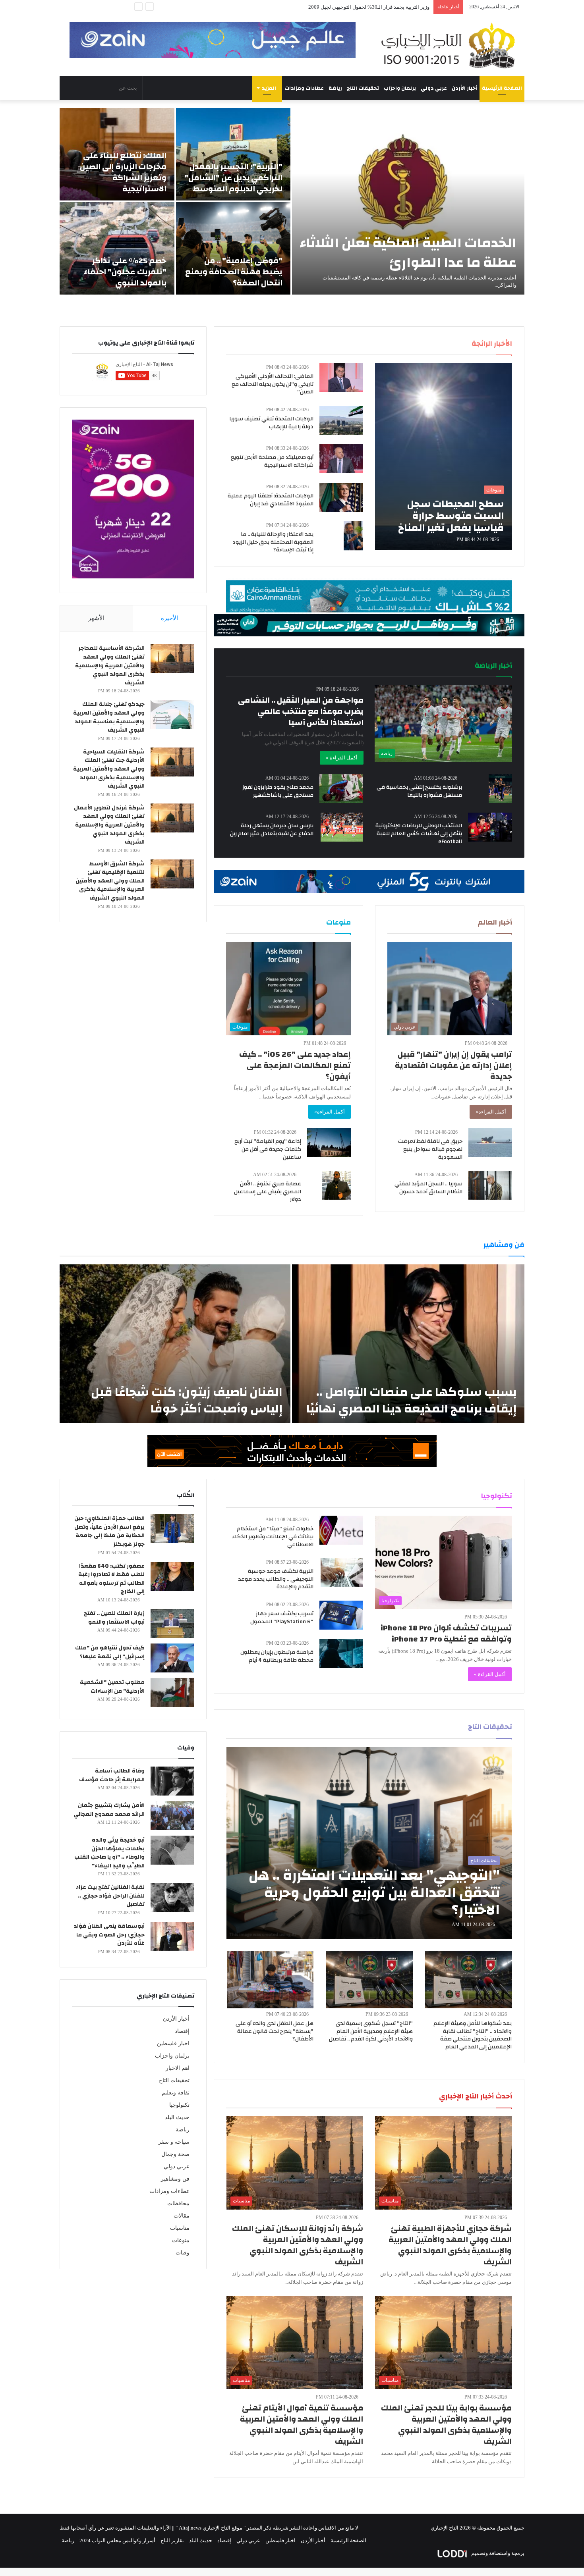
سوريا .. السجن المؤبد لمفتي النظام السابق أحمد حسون (428, 1188)
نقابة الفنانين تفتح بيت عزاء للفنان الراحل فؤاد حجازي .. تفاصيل (110, 1896)
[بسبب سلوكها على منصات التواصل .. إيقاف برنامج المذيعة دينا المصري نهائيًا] (408, 1344)
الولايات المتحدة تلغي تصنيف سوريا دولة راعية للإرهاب (271, 423)
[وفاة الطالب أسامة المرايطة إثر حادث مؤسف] (172, 1781)
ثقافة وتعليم (176, 2093)
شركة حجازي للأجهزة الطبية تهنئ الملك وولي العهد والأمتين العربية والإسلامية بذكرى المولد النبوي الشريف (450, 2245)
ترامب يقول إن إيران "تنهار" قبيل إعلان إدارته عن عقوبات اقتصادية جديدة (453, 1065)
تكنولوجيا (179, 2105)
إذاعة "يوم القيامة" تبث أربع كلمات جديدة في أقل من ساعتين (268, 1149)
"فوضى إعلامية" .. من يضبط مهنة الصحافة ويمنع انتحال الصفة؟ (234, 272)
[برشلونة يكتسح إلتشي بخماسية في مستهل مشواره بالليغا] (500, 789)
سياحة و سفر (174, 2142)
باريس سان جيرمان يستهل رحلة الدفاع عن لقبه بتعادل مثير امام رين (272, 830)
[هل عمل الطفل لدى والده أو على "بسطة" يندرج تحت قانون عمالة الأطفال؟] (270, 1980)
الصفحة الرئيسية (502, 88)
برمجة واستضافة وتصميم (497, 2553)
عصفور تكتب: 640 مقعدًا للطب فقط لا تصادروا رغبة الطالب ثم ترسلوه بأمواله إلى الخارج (111, 1579)
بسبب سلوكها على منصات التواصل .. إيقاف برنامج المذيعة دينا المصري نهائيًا (411, 1400)
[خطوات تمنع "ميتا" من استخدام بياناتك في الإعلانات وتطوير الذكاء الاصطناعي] (341, 1530)
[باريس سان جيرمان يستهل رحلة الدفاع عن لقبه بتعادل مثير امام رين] (342, 827)
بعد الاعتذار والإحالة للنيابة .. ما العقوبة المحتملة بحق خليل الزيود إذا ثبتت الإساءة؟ (273, 542)
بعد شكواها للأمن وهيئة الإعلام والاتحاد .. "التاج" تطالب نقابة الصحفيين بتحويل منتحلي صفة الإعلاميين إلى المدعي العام (473, 2035)
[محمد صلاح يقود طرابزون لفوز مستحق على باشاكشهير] (341, 789)
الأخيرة (169, 618)
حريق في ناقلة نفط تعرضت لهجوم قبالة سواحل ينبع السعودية (430, 1149)
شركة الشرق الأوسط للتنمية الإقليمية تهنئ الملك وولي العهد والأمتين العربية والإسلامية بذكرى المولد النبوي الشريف (110, 881)
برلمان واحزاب (400, 88)
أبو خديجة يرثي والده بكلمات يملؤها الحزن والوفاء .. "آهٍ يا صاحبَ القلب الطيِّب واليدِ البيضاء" (109, 1853)
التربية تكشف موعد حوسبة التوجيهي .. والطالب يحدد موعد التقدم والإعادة (276, 1579)
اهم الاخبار (178, 2068)
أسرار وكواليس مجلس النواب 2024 (117, 2540)
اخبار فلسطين (173, 2043)
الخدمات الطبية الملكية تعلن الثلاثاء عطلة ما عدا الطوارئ (408, 253)
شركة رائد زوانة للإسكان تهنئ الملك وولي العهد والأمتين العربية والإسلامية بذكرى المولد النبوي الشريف (298, 2245)
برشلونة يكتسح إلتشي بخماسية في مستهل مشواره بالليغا (419, 791)
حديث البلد (177, 2117)
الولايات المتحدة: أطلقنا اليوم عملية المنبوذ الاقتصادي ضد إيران (271, 500)
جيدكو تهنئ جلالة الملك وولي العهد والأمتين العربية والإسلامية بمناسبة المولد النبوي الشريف (109, 717)
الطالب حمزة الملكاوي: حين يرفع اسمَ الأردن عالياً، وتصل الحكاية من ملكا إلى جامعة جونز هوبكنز (109, 1531)
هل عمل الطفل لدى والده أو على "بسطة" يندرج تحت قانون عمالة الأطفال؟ (275, 2031)
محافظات (178, 2203)
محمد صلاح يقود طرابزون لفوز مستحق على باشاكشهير (278, 791)
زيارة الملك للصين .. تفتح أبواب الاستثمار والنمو (114, 1618)
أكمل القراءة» (491, 1112)
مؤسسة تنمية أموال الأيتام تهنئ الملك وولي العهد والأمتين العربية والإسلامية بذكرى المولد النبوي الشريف (302, 2425)
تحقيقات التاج (363, 88)
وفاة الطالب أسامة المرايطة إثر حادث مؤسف (112, 1775)
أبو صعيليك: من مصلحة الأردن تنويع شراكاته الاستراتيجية (272, 461)
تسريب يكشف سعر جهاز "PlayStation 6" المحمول (282, 1618)
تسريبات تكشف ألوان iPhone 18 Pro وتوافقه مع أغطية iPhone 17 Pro (446, 1633)
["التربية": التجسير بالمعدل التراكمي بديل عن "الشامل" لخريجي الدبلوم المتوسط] (233, 154)
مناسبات (180, 2228)
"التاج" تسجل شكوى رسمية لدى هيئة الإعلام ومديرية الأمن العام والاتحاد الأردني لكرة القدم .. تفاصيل (371, 2031)
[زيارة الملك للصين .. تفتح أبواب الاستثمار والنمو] (172, 1623)
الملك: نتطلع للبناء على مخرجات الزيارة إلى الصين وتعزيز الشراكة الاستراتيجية (123, 172)
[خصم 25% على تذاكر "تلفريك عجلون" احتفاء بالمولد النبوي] (117, 248)
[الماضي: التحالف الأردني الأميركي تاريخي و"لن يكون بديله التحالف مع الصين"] (341, 378)
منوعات (181, 2240)
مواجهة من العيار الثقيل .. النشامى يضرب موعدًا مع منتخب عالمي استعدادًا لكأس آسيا (301, 711)
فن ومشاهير (175, 2179)
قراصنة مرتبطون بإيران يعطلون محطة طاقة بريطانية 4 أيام (277, 1656)
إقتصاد (182, 2031)
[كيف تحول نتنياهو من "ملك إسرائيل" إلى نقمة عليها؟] (172, 1658)
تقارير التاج (172, 2540)
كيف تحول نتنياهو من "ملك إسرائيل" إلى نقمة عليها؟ (110, 1652)
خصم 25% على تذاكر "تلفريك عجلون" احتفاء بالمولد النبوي (125, 272)
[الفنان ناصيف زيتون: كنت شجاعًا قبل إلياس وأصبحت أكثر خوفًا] (175, 1344)
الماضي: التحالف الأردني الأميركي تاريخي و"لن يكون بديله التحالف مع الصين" (273, 384)
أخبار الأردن (464, 88)
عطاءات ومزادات (304, 88)
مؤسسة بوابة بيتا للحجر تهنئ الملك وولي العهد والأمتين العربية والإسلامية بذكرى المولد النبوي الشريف (446, 2425)
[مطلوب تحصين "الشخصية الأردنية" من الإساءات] (172, 1693)
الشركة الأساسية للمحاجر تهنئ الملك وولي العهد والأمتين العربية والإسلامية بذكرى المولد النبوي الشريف (110, 665)
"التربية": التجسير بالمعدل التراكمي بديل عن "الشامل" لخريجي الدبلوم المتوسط (233, 178)
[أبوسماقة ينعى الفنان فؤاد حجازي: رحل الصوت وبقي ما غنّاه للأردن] (172, 1936)
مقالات (182, 2216)
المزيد (269, 88)
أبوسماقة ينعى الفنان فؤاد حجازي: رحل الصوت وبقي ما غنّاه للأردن (109, 1935)
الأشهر (96, 618)
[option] (292, 201)
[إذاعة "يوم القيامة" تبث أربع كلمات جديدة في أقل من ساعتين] (329, 1143)
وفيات (183, 2253)
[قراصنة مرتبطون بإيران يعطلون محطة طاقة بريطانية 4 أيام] (341, 1654)
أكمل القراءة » (342, 758)
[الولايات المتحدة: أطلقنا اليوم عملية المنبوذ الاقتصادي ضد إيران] (341, 497)
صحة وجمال (175, 2154)
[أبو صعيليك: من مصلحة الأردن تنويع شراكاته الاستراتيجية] (341, 459)
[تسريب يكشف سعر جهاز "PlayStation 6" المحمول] (341, 1615)
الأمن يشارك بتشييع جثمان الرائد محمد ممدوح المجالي (109, 1810)
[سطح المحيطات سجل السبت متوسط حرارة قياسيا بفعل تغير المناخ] (443, 457)
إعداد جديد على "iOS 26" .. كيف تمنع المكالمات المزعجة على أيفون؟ (295, 1065)
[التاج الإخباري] (451, 45)
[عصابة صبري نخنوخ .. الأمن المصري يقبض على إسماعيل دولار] (336, 1185)
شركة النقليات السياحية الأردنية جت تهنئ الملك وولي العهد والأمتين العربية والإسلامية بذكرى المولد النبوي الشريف (109, 769)
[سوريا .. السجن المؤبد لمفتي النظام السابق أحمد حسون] (490, 1185)
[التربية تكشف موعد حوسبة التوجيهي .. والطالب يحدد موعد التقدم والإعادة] (342, 1573)
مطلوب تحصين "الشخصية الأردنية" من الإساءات (112, 1687)
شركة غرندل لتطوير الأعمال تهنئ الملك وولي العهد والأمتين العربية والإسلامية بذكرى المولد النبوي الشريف (109, 825)
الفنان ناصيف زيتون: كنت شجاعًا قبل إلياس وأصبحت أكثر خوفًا (187, 1400)
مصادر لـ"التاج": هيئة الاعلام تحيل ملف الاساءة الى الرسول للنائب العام (355, 7)
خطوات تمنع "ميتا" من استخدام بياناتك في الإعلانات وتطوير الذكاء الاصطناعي (273, 1537)
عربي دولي (434, 88)
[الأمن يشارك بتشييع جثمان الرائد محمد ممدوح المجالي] (172, 1816)
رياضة (335, 88)
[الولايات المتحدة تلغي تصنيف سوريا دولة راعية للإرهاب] (341, 420)
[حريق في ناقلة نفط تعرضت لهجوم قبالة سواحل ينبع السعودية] (490, 1143)
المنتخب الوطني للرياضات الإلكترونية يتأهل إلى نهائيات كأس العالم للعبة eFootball (419, 833)
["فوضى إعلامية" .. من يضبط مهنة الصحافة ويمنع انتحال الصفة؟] (233, 248)
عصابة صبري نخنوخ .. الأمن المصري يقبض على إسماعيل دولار (268, 1192)
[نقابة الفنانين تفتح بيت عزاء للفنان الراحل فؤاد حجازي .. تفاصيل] (172, 1897)
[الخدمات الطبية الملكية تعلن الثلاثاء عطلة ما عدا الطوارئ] (408, 201)
